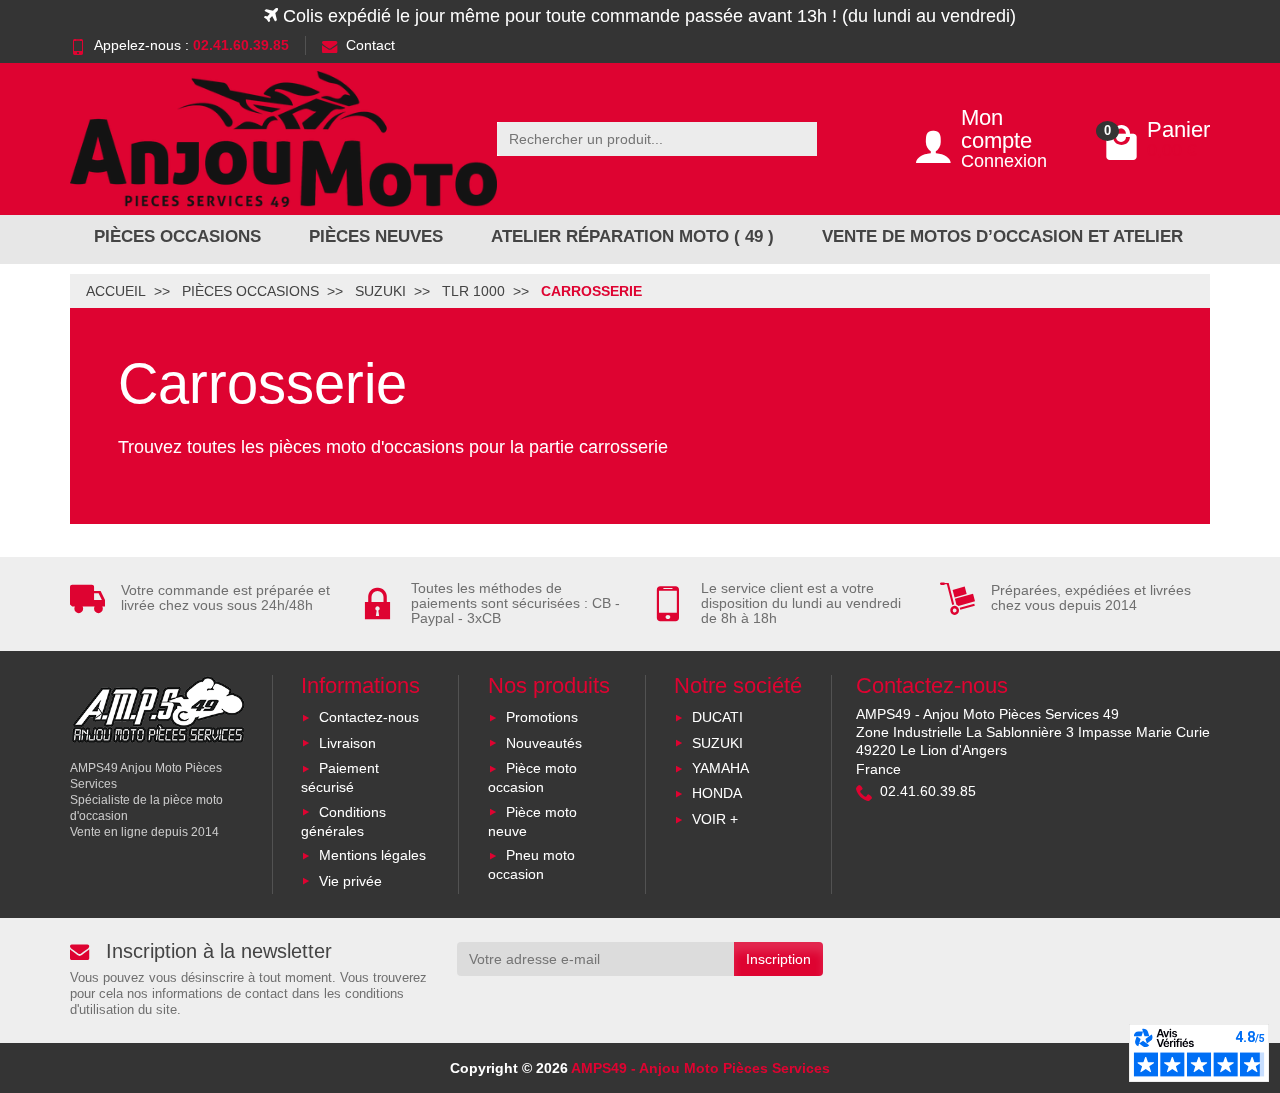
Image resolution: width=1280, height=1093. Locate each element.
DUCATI (717, 717)
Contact (370, 45)
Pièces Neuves (376, 236)
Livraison (347, 743)
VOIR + (715, 819)
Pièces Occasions (177, 236)
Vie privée (350, 881)
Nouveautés (544, 743)
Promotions (542, 717)
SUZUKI (717, 743)
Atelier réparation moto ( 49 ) (632, 236)
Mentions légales (372, 855)
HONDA (717, 793)
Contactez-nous (369, 717)
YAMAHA (720, 768)
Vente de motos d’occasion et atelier (1002, 236)
